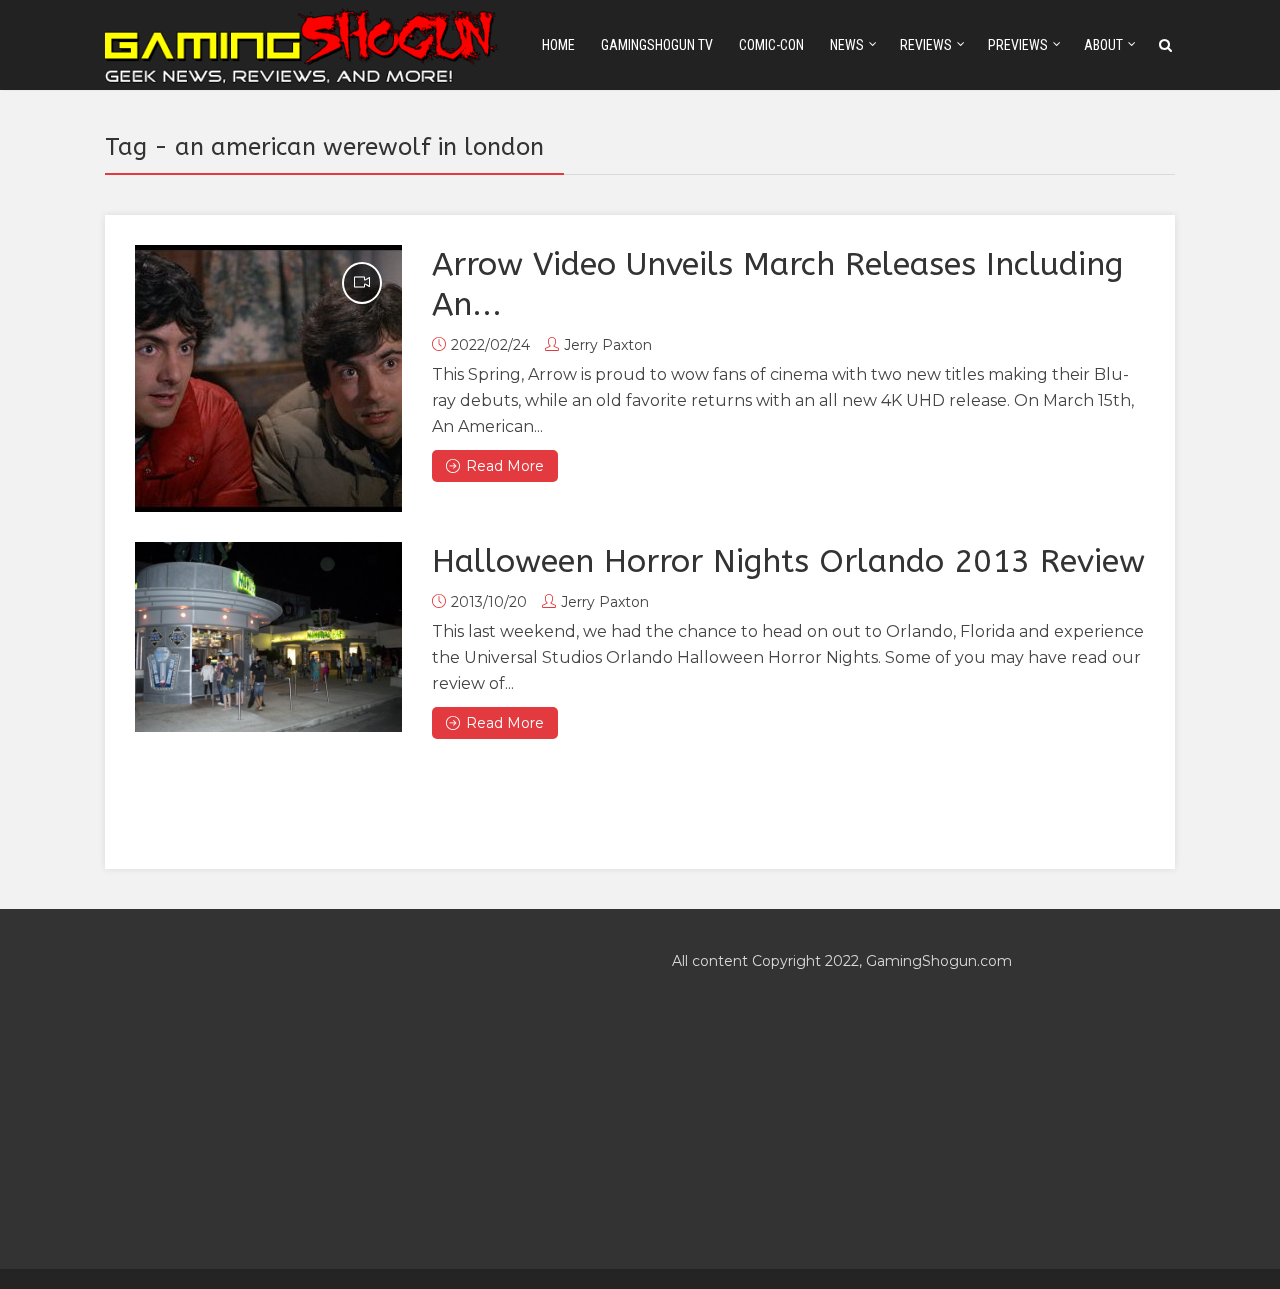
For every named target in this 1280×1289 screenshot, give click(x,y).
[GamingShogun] (303, 43)
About (1103, 45)
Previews (1018, 45)
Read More (505, 466)
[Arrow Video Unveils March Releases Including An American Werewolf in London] (268, 378)
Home (558, 45)
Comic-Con (771, 45)
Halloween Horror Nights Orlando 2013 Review (788, 561)
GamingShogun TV (657, 45)
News (847, 45)
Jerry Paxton (608, 345)
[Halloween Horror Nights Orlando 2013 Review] (268, 637)
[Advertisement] (356, 1089)
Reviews (926, 45)
